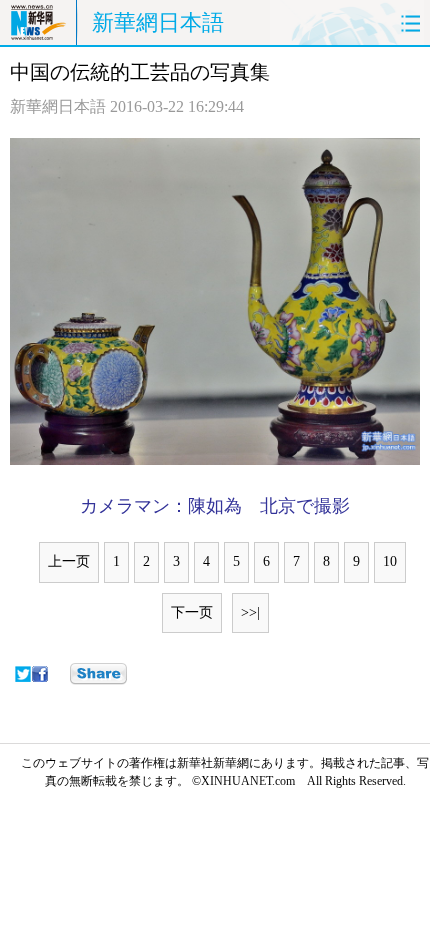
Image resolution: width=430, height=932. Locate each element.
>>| (250, 612)
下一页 (192, 612)
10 (390, 561)
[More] (98, 674)
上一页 (69, 561)
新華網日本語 (158, 22)
